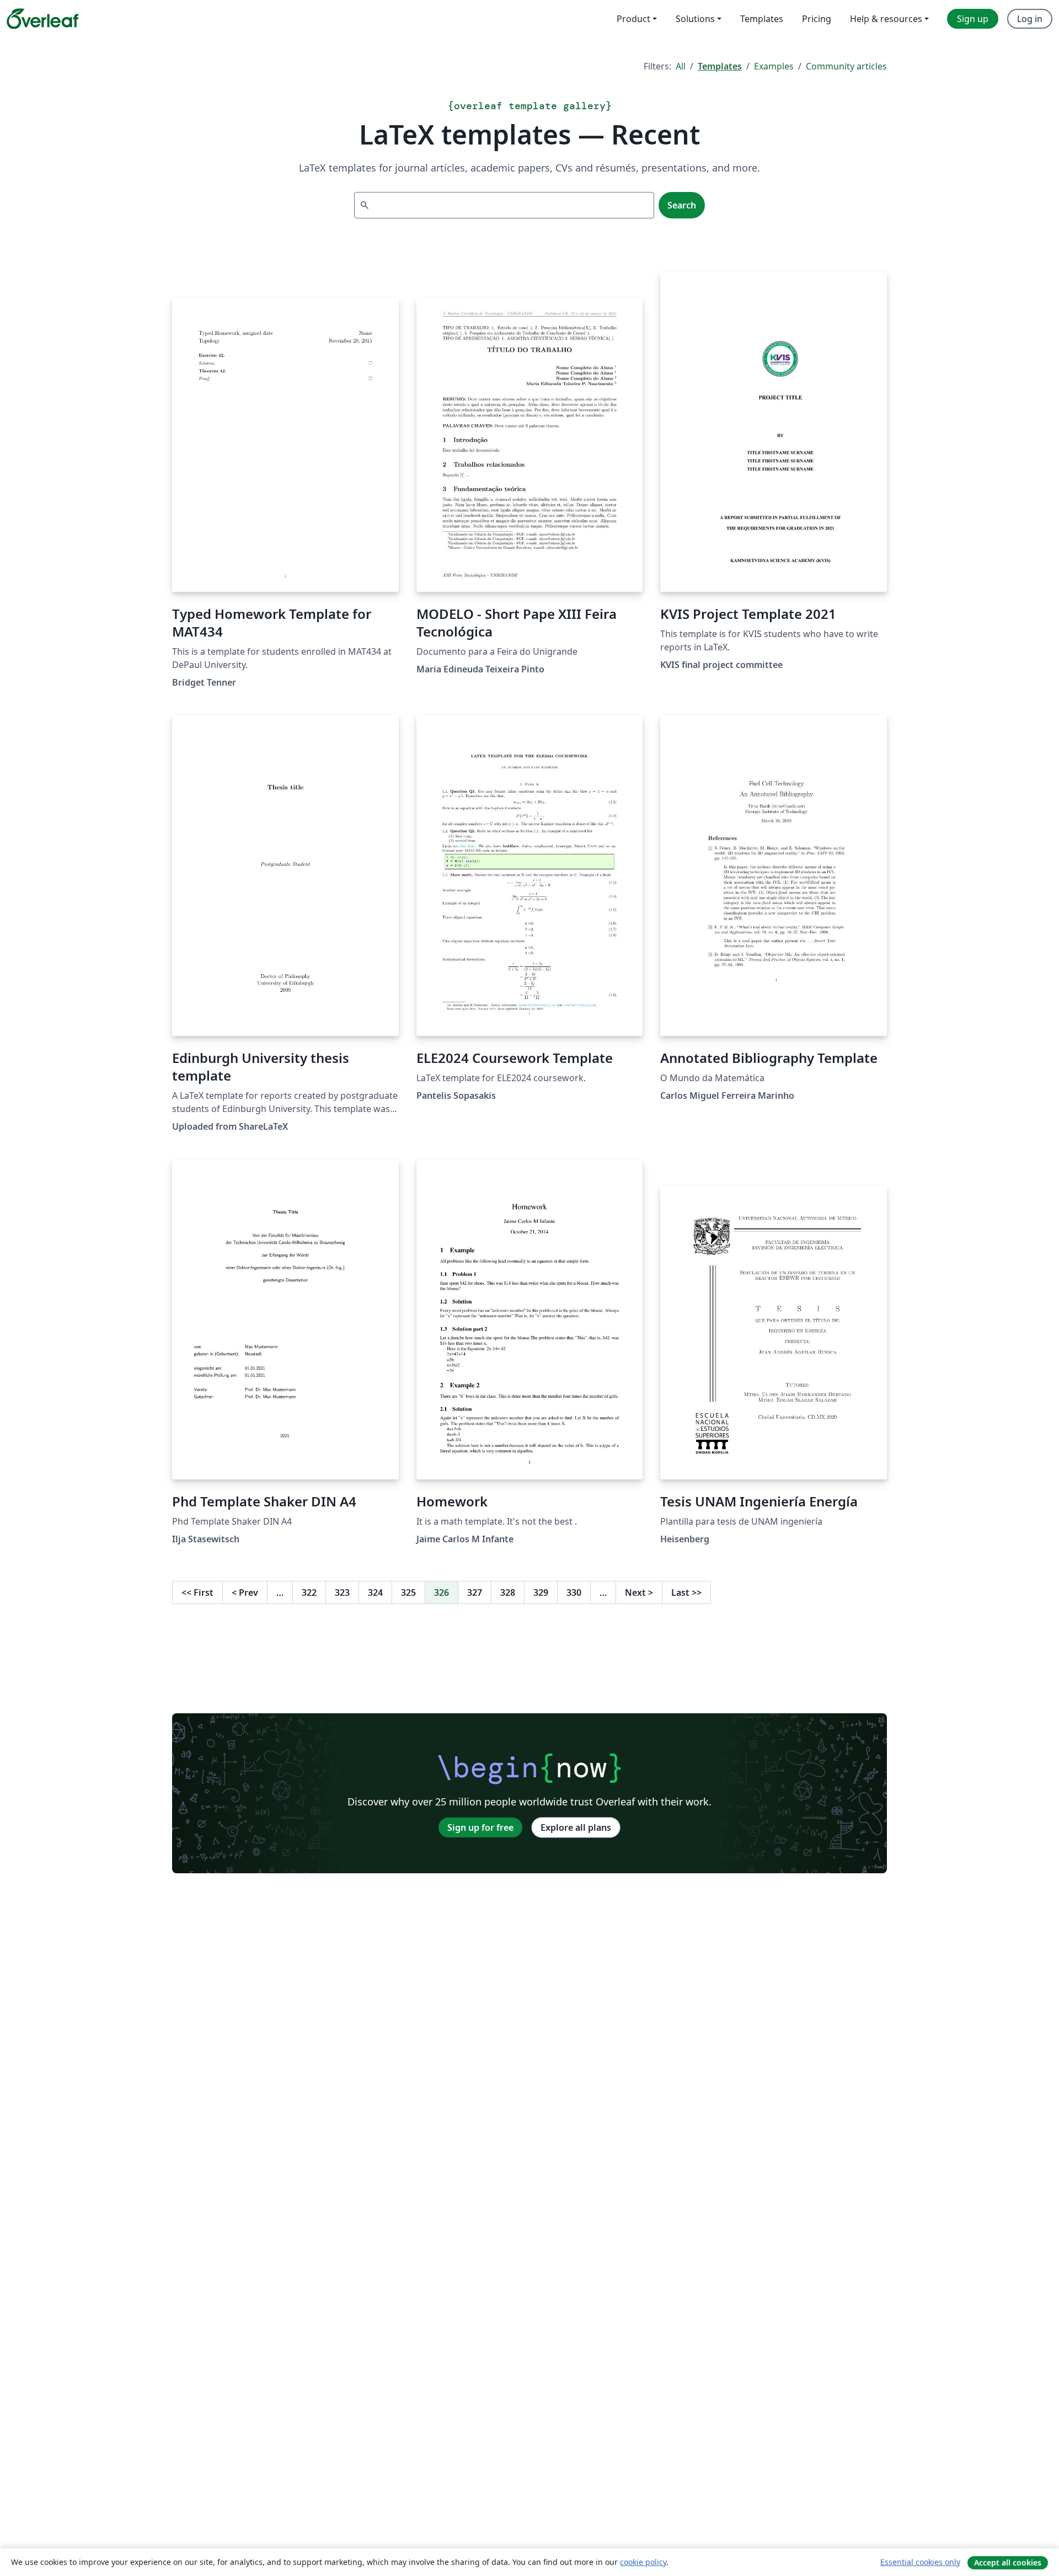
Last (686, 1592)
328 (508, 1592)
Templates (720, 66)
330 (574, 1592)
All (681, 66)
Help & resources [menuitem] (886, 19)
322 (309, 1592)
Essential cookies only (920, 2562)
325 (408, 1592)
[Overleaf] (42, 19)
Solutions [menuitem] (695, 19)
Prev (245, 1592)
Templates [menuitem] (762, 19)
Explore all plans (576, 1827)
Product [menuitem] (633, 19)
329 (541, 1592)
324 (375, 1592)
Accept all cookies (1008, 2562)
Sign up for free (480, 1827)
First (197, 1592)
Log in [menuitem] (1030, 19)
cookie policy (643, 2562)
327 (475, 1592)
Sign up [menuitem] (973, 19)
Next (639, 1592)
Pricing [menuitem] (817, 19)
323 (342, 1592)
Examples (774, 66)
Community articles (846, 66)
